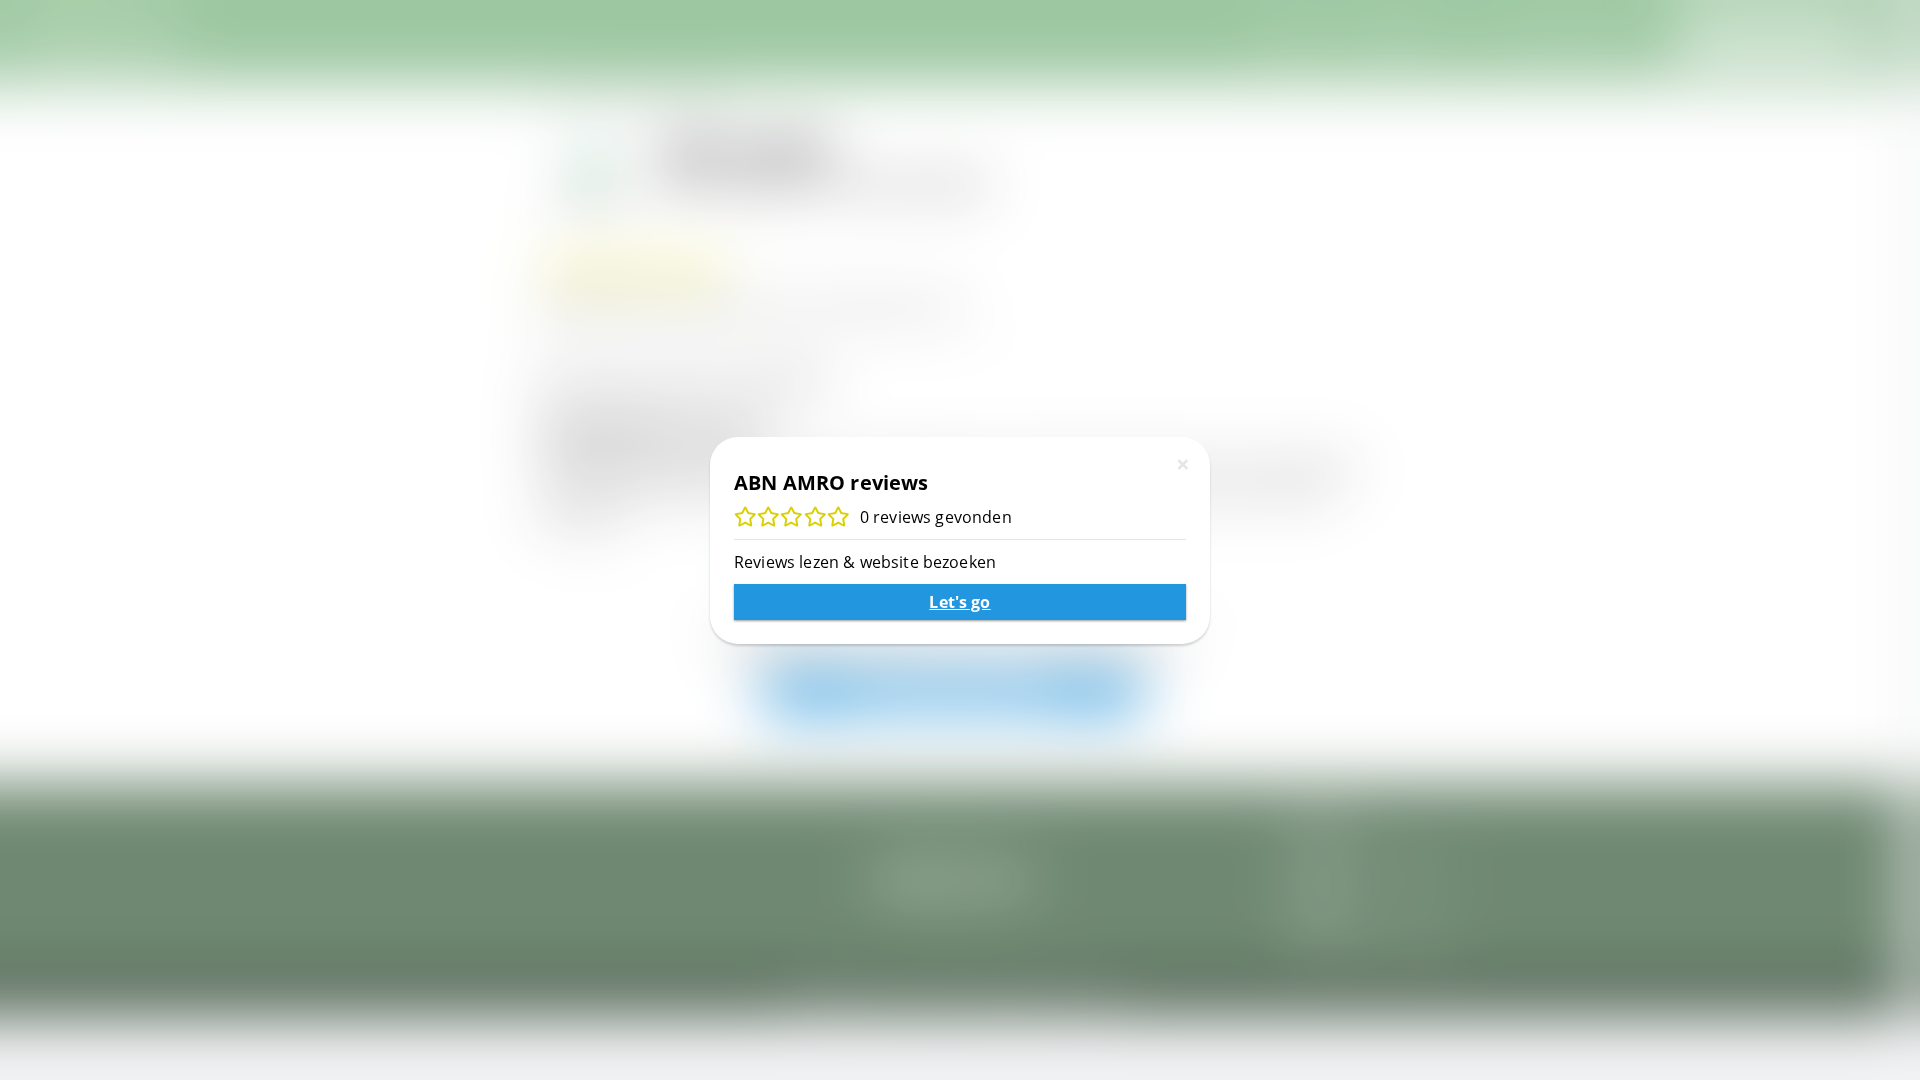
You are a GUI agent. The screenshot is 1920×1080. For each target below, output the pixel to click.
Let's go (959, 602)
